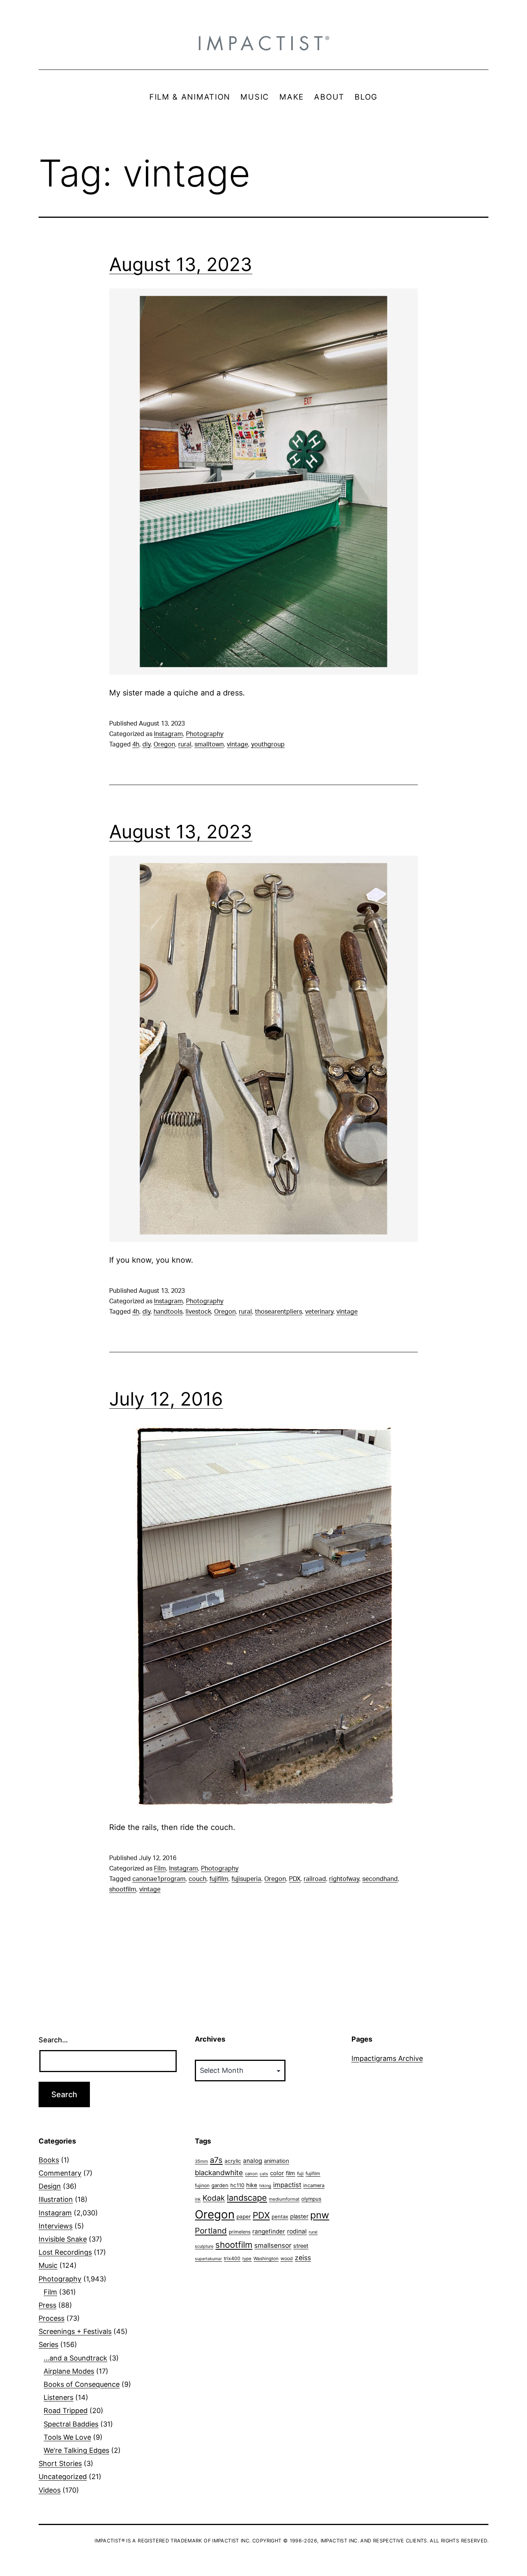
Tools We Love (67, 2437)
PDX (295, 1879)
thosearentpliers (279, 1312)
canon (251, 2174)
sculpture (204, 2246)
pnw (320, 2215)
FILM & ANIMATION (190, 97)
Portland (211, 2231)
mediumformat (284, 2199)
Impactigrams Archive (387, 2058)
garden (220, 2185)
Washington (266, 2259)
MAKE (292, 97)
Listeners (58, 2397)
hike (252, 2185)
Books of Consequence (82, 2384)
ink (198, 2199)
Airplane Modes (69, 2371)
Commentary (60, 2173)
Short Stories (60, 2463)
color (277, 2173)
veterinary (319, 1312)
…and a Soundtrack (75, 2358)
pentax (280, 2216)
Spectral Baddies (71, 2424)
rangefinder (269, 2231)
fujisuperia (246, 1879)
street (301, 2246)
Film (160, 1869)
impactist (287, 2185)
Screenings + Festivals (75, 2331)
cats (264, 2174)
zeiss (303, 2258)
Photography (205, 734)
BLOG (366, 97)
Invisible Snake (63, 2239)
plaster (299, 2216)
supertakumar (208, 2259)
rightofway (344, 1879)
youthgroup (268, 744)
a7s (216, 2160)
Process (52, 2318)
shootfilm (123, 1889)
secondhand (380, 1879)
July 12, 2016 (166, 1399)
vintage (237, 744)
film (291, 2173)
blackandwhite (219, 2172)
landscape (247, 2198)
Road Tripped (66, 2411)
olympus (311, 2199)
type (247, 2259)
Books (49, 2160)
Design (50, 2186)
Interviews (56, 2226)
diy (146, 744)
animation (276, 2161)
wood (287, 2258)
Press (47, 2305)
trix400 (232, 2258)
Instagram (168, 734)
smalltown (209, 744)
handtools (168, 1312)
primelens (240, 2232)
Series (48, 2345)
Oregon (164, 744)
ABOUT (329, 97)
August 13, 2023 (181, 264)
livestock (198, 1312)
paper (244, 2216)
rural (185, 744)
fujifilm (219, 1879)
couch (198, 1879)
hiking (265, 2186)
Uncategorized (63, 2477)
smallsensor (273, 2245)
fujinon (202, 2185)
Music (48, 2265)
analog (253, 2161)
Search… (53, 2040)
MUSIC (255, 97)
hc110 (237, 2185)
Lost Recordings (65, 2252)
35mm (201, 2161)
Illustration (56, 2199)
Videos (50, 2490)
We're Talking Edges (76, 2450)
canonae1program (159, 1879)
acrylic (233, 2161)
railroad (315, 1879)
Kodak (214, 2198)
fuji (300, 2173)
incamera (314, 2185)
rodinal (297, 2231)
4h (136, 744)
